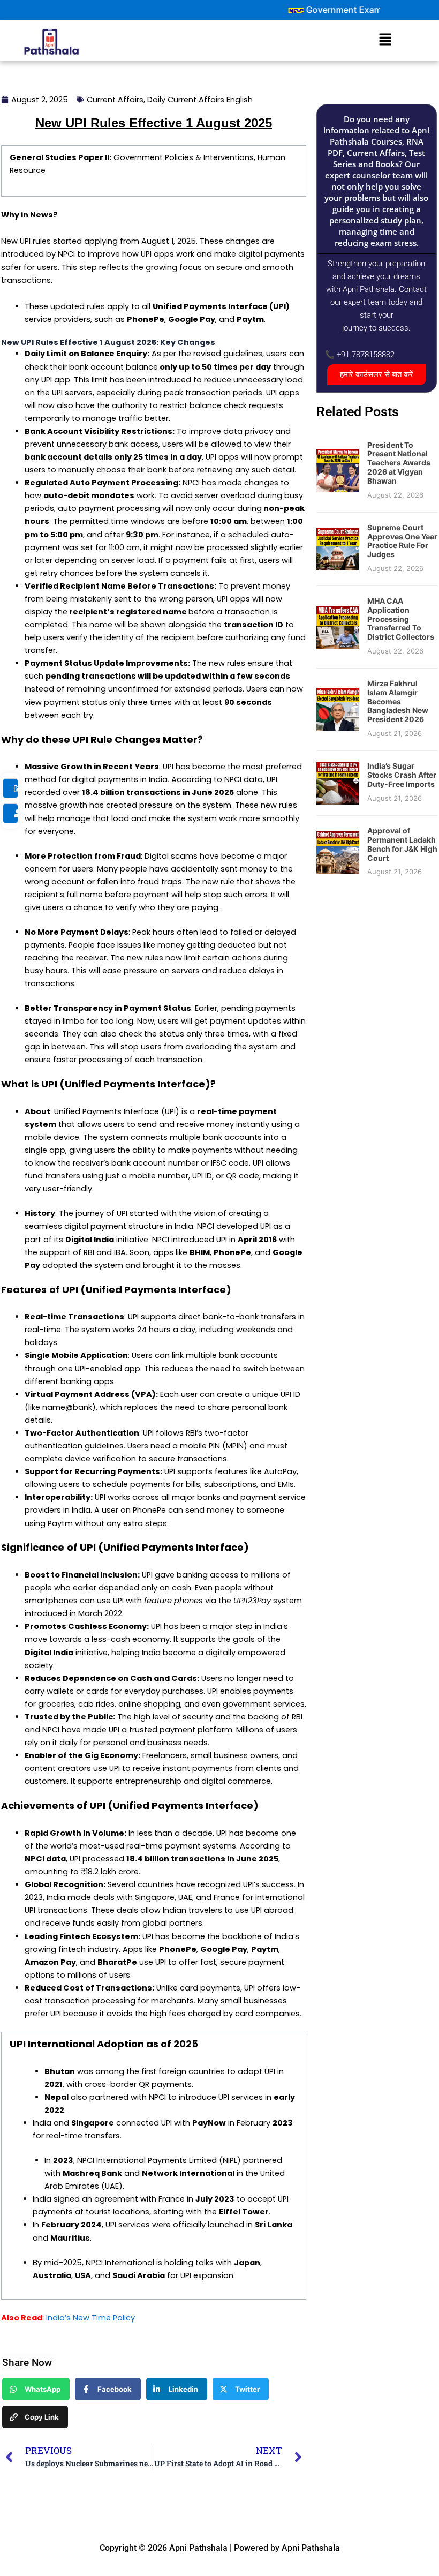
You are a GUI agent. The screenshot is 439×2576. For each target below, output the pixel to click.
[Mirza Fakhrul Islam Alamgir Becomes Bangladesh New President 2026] (338, 709)
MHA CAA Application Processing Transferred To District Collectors (401, 619)
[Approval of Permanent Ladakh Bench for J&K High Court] (338, 852)
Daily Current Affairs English (200, 100)
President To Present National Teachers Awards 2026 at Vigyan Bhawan (399, 463)
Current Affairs (115, 100)
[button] (385, 40)
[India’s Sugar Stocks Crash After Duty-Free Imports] (338, 783)
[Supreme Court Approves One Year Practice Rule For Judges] (338, 549)
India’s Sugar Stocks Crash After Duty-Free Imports (402, 775)
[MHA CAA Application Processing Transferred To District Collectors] (338, 627)
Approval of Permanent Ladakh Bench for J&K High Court (402, 844)
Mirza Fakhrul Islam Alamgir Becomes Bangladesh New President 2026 (398, 701)
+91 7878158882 (366, 355)
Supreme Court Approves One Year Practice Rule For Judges (402, 541)
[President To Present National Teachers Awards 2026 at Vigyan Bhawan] (338, 470)
